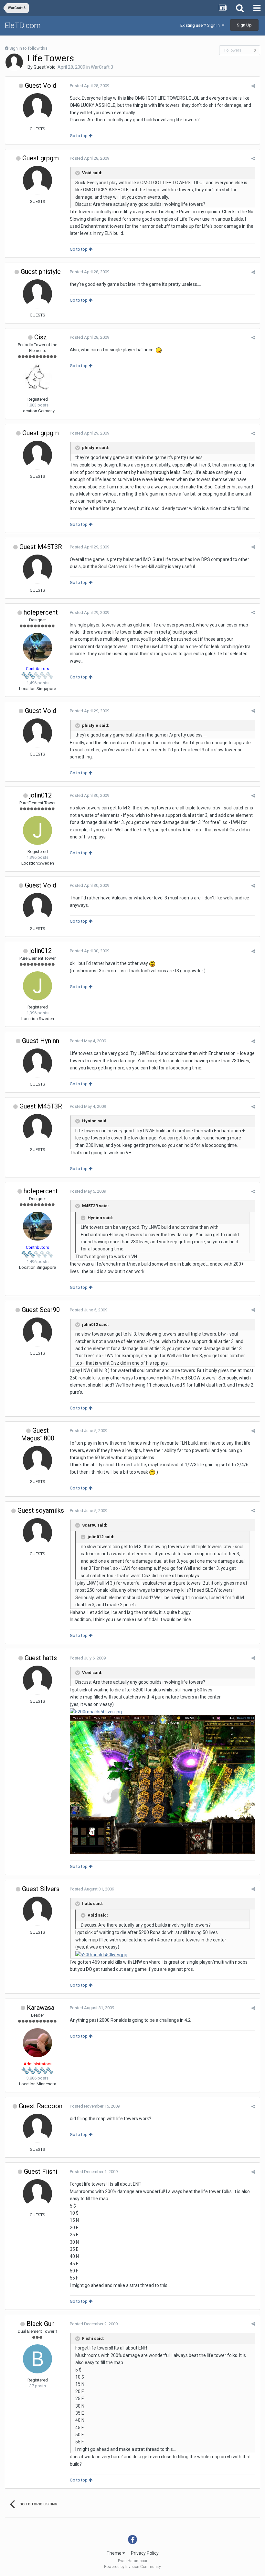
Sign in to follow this (28, 48)
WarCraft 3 (102, 67)
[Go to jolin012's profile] (37, 830)
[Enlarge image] (159, 350)
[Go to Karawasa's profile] (37, 2043)
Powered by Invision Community (132, 2567)
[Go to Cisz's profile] (37, 378)
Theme (115, 2553)
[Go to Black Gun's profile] (37, 2359)
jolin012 (41, 795)
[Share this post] (253, 86)
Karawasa (41, 2008)
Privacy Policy (145, 2553)
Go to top (79, 136)
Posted (90, 86)
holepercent (41, 612)
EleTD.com (23, 25)
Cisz (41, 337)
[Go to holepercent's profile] (37, 647)
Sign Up (244, 25)
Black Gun (41, 2324)
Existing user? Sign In (201, 25)
